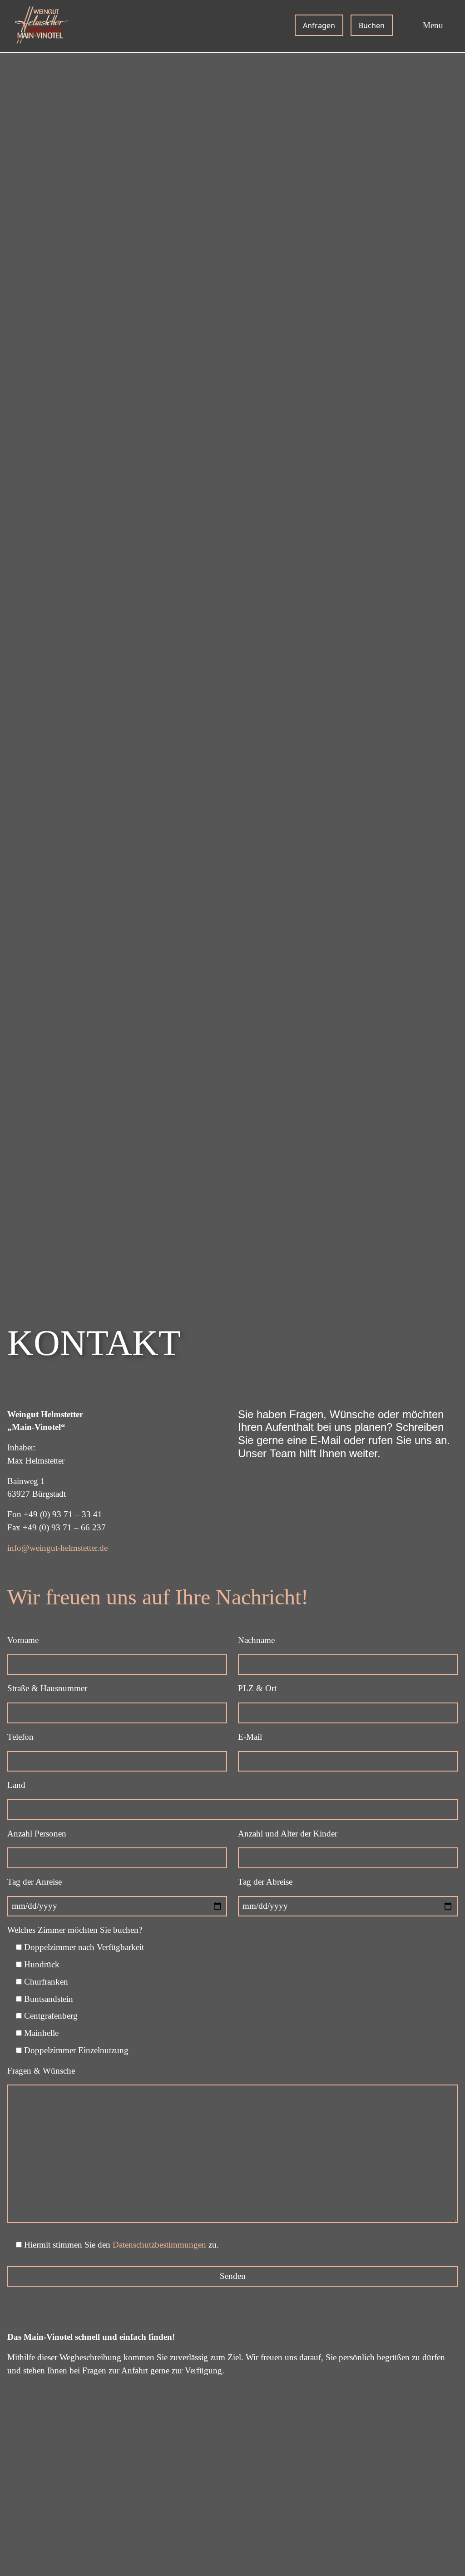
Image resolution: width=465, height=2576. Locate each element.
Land (16, 1785)
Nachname (256, 1640)
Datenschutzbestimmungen (159, 2245)
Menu (433, 25)
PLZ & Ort (257, 1688)
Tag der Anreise (35, 1882)
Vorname (23, 1640)
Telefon (20, 1737)
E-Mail (250, 1737)
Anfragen (319, 25)
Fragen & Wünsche (41, 2071)
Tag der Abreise (265, 1882)
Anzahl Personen (37, 1834)
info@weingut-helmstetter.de (57, 1548)
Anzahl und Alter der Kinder (288, 1834)
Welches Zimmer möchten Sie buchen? (75, 1930)
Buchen (372, 25)
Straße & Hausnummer (47, 1688)
